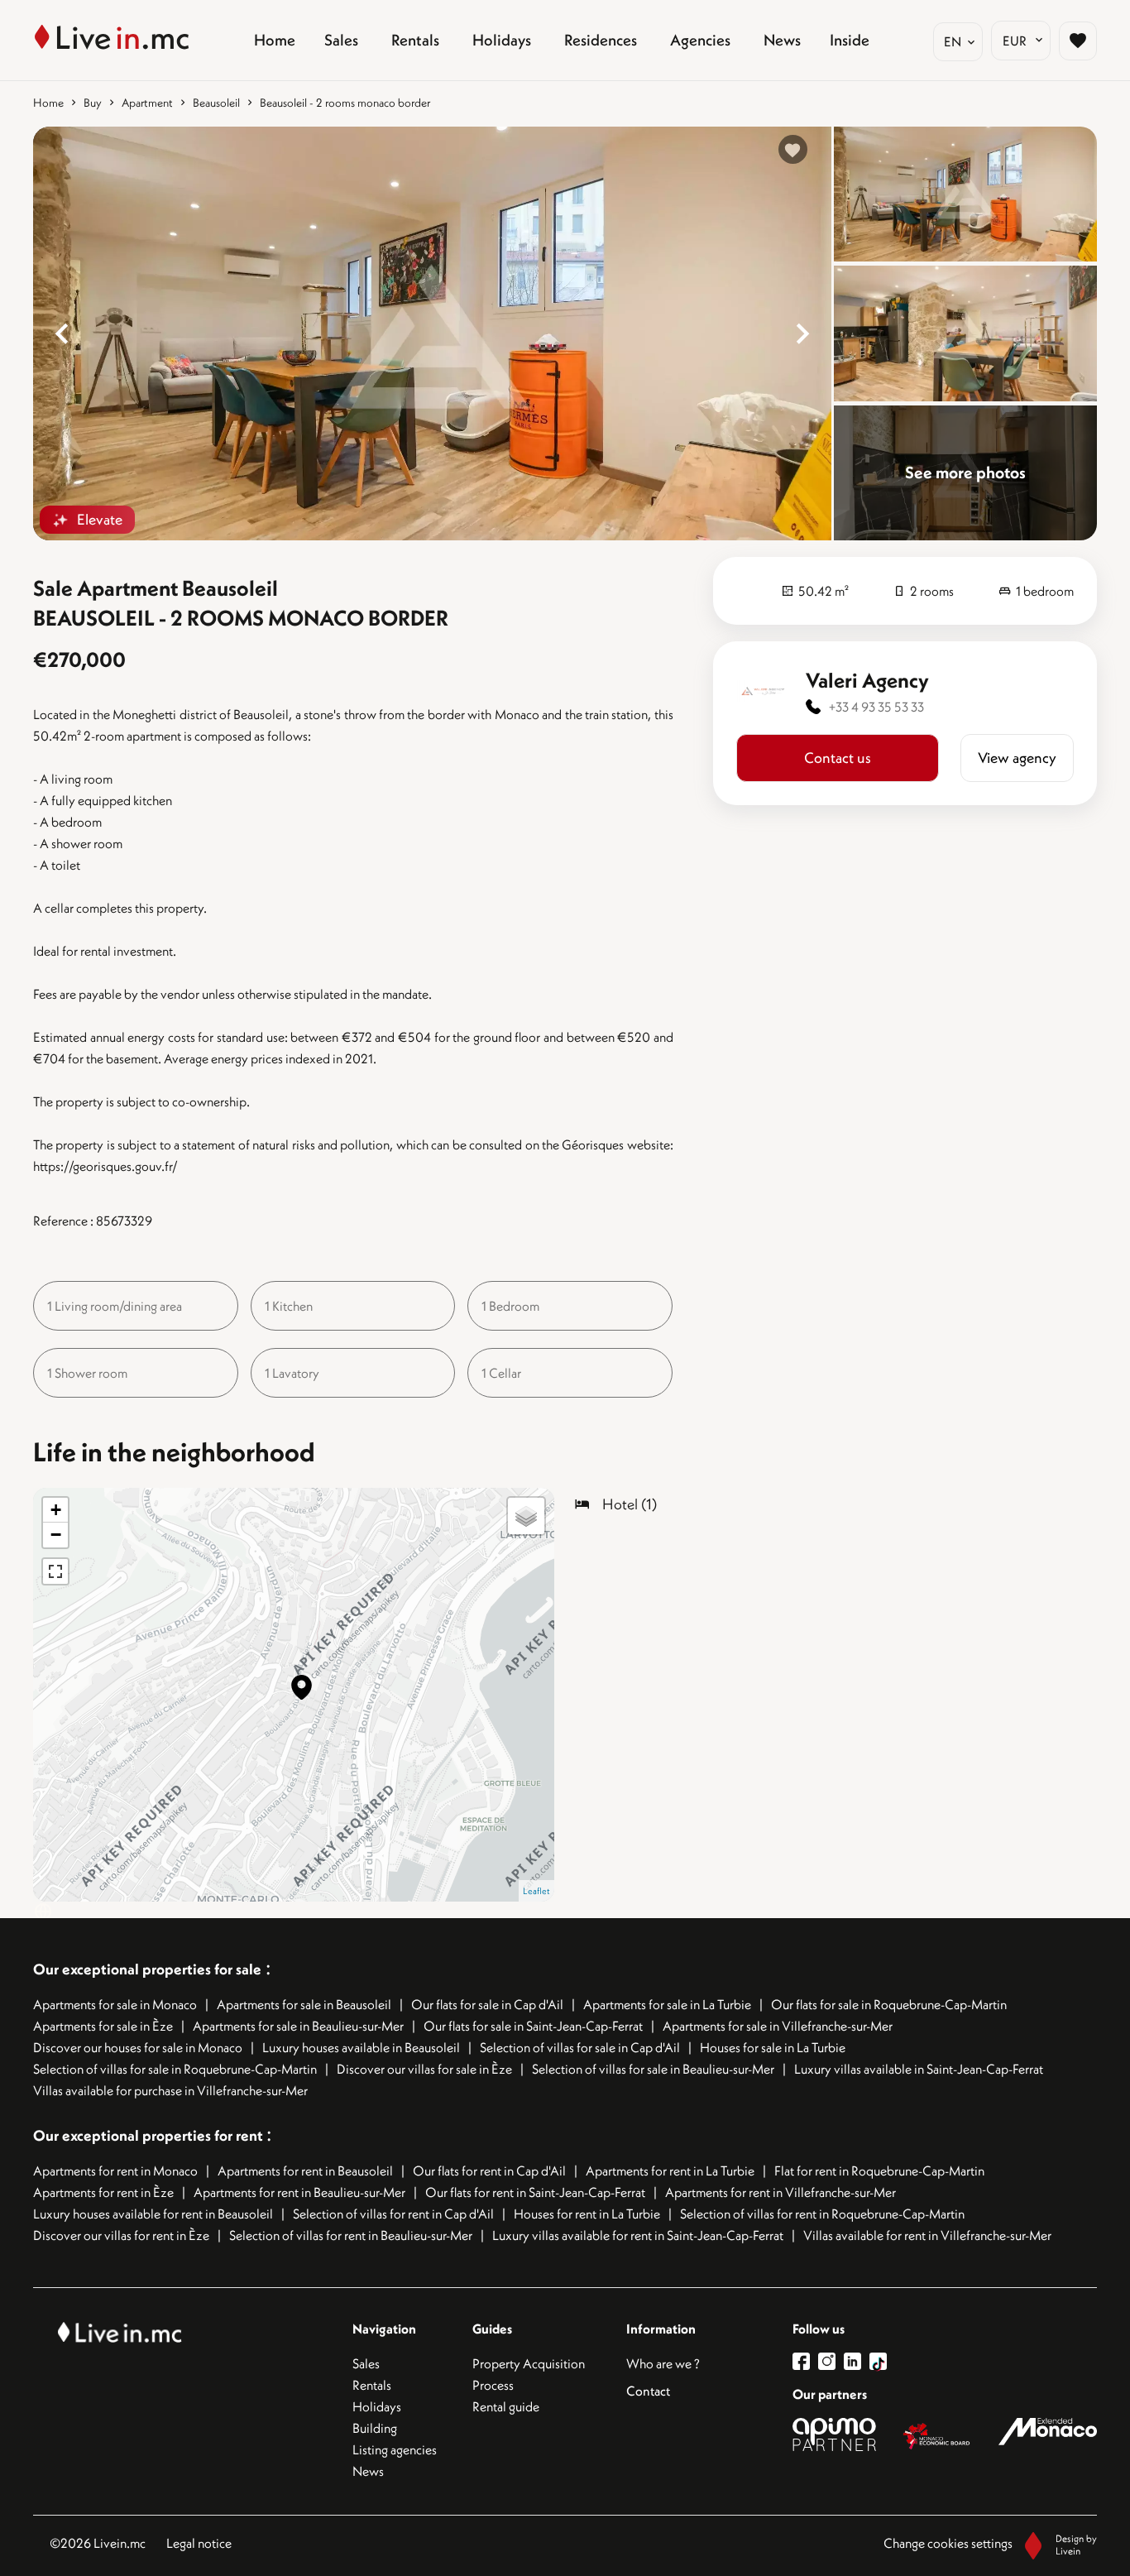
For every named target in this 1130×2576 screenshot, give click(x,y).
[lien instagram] (831, 2361)
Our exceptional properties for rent (150, 2135)
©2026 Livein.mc (98, 2543)
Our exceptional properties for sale (147, 1969)
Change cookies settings (948, 2543)
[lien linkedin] (857, 2361)
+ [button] (56, 1510)
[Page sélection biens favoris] (1078, 41)
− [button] (56, 1535)
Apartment (147, 103)
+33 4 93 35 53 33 (876, 707)
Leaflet (536, 1891)
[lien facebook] (805, 2361)
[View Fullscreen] (55, 1571)
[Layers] (526, 1516)
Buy (93, 103)
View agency (1017, 758)
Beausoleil (216, 103)
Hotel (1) (630, 1504)
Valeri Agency (867, 680)
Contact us (838, 758)
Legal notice (199, 2543)
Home (48, 103)
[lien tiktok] (878, 2361)
